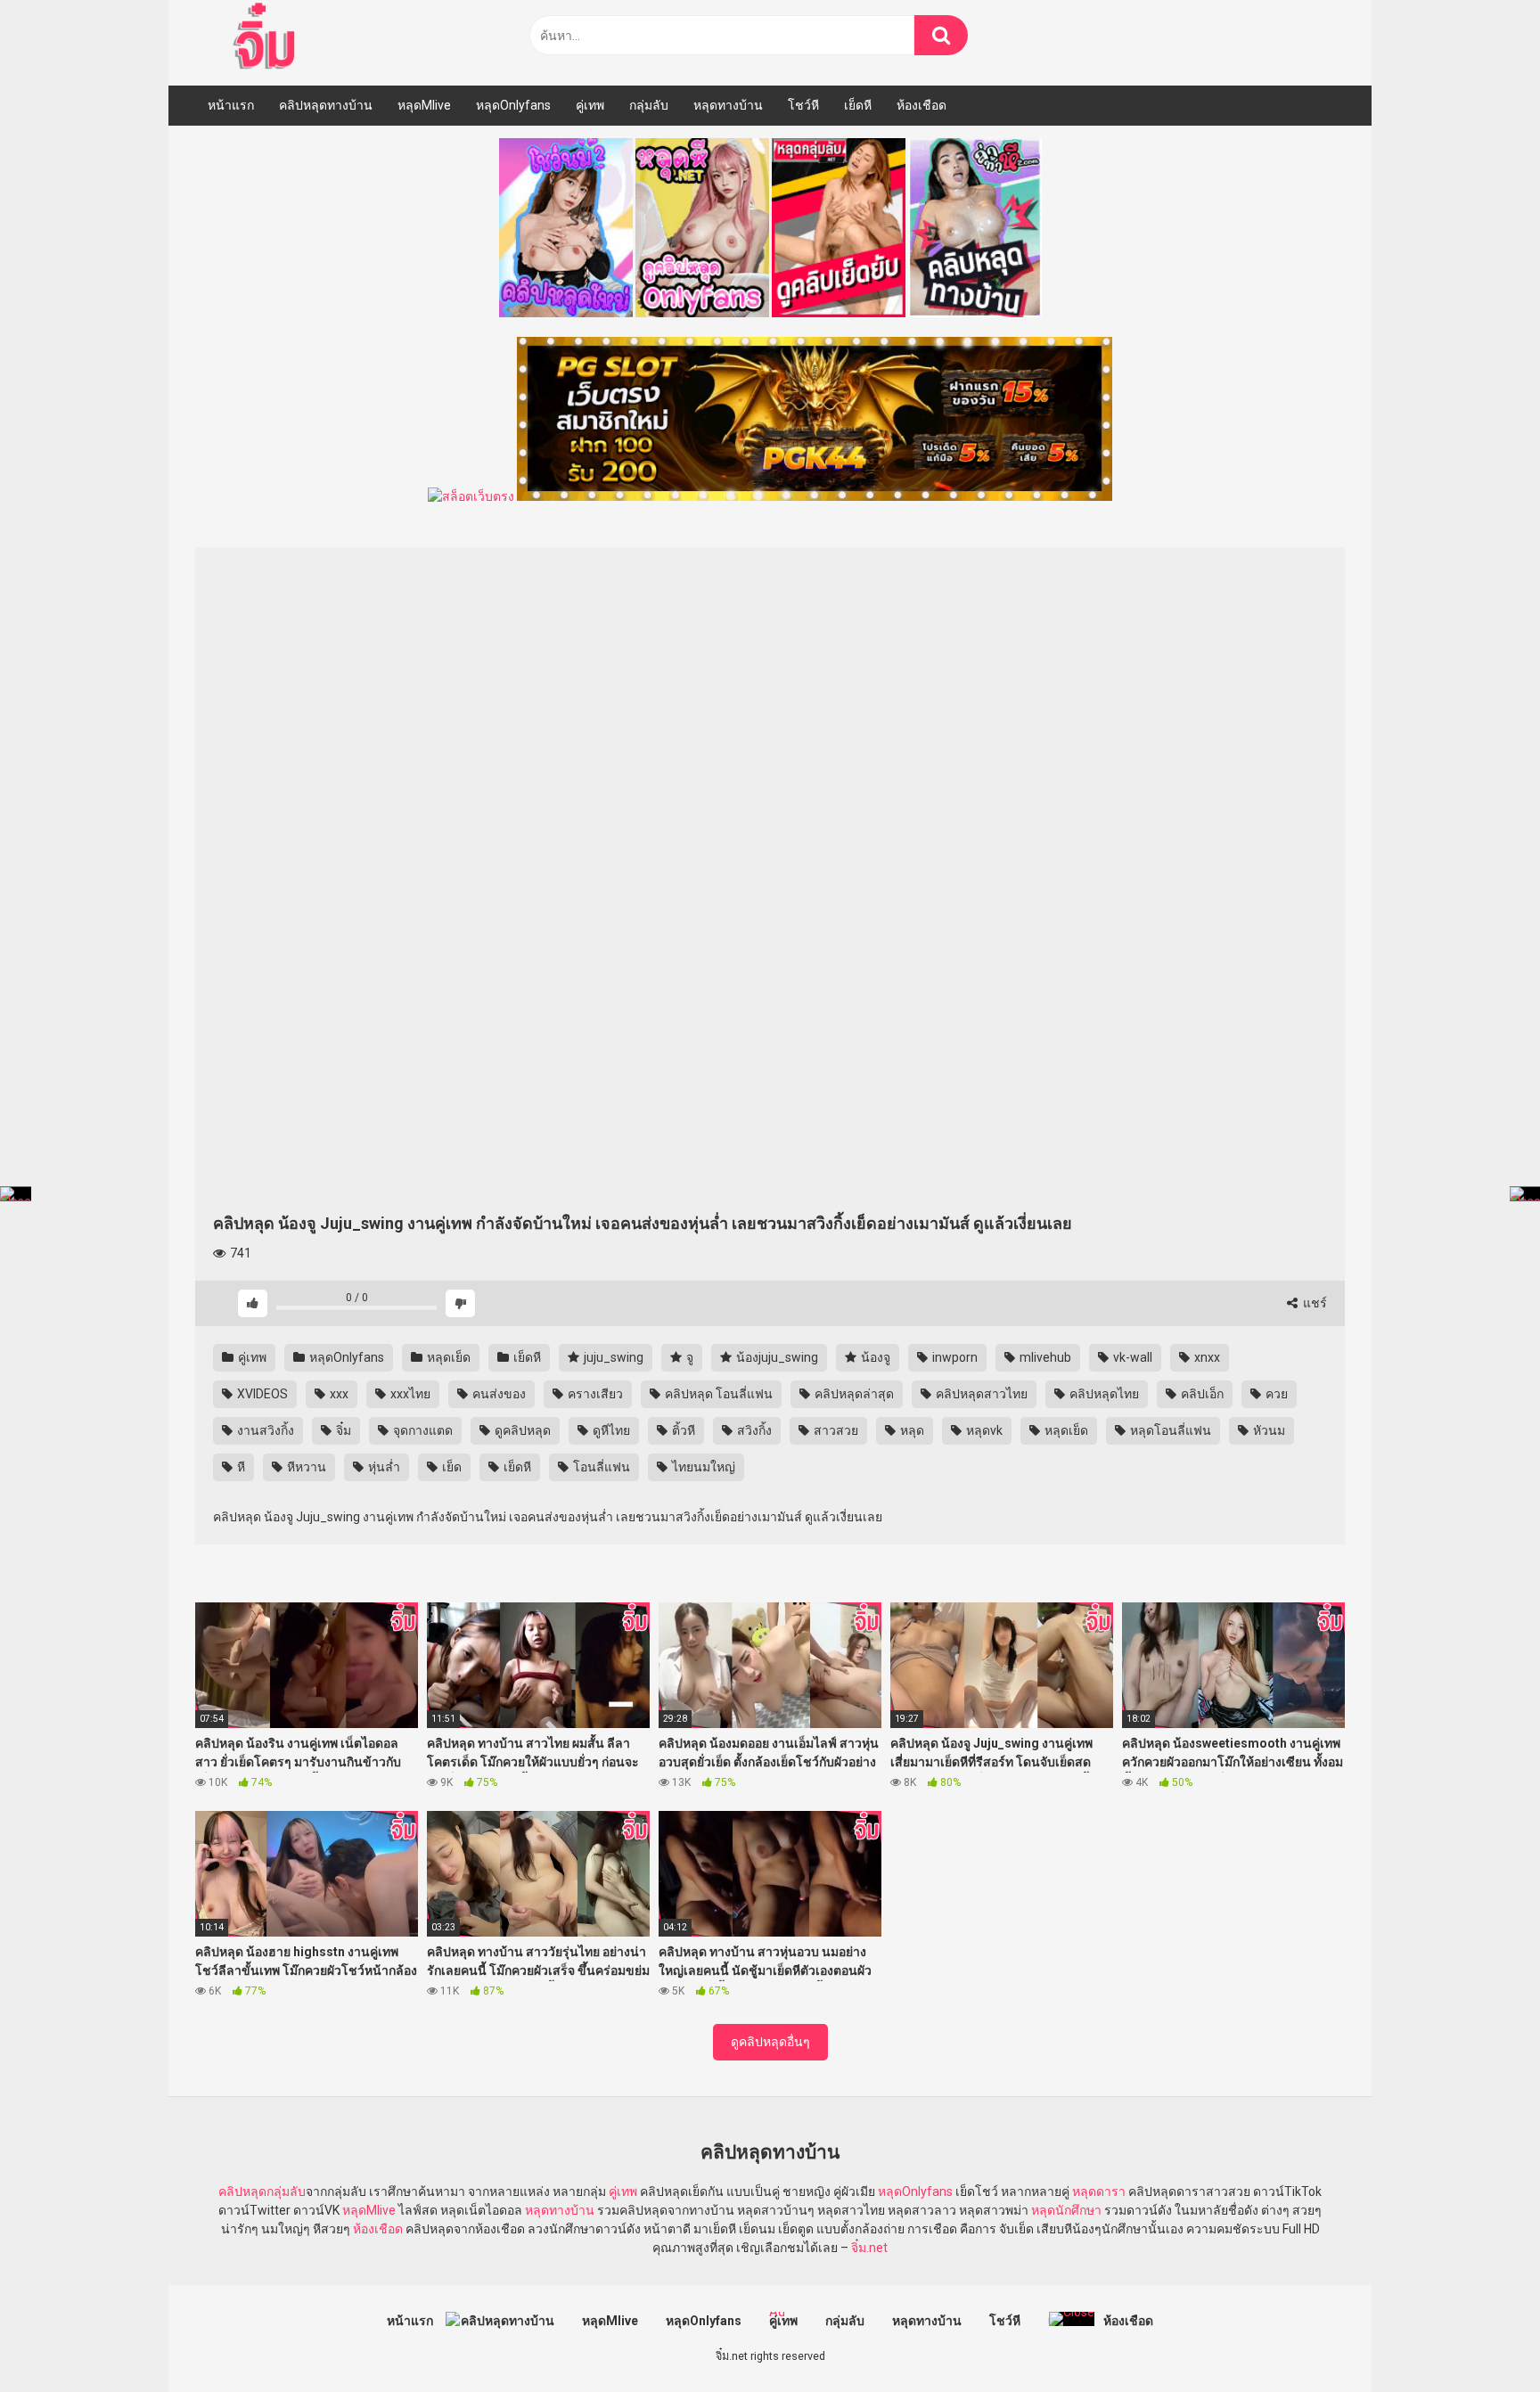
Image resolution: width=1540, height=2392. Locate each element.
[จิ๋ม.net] (267, 38)
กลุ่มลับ (649, 105)
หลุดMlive (424, 105)
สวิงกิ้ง (753, 1430)
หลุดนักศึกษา (1066, 2210)
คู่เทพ (590, 105)
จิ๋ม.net (869, 2248)
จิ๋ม (342, 1430)
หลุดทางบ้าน (728, 105)
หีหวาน (305, 1467)
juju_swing (612, 1357)
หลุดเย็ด (447, 1357)
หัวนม (1268, 1430)
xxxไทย (409, 1394)
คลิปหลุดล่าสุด (853, 1394)
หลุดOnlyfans (513, 105)
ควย (1275, 1394)
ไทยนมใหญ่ (702, 1467)
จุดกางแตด (422, 1430)
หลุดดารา (1099, 2191)
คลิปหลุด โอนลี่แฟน (717, 1394)
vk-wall (1131, 1357)
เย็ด (451, 1467)
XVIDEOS (261, 1394)
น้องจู (874, 1357)
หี (240, 1467)
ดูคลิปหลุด (521, 1430)
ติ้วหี (682, 1430)
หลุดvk (983, 1430)
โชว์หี (803, 105)
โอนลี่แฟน (600, 1467)
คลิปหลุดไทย (1103, 1394)
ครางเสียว (594, 1394)
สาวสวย (835, 1430)
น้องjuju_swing (776, 1357)
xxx (338, 1394)
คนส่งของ (498, 1394)
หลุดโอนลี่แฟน (1169, 1430)
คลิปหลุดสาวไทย (980, 1394)
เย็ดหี (858, 105)
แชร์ (1314, 1303)
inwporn (954, 1357)
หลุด (911, 1430)
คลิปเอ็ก (1201, 1394)
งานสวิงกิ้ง (264, 1430)
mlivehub (1044, 1357)
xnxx (1206, 1357)
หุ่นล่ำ (383, 1467)
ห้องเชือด (922, 105)
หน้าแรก (231, 105)
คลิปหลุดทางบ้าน (326, 105)
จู (688, 1357)
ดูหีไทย (610, 1430)
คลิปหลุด (242, 2191)
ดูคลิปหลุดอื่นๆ (770, 2042)
